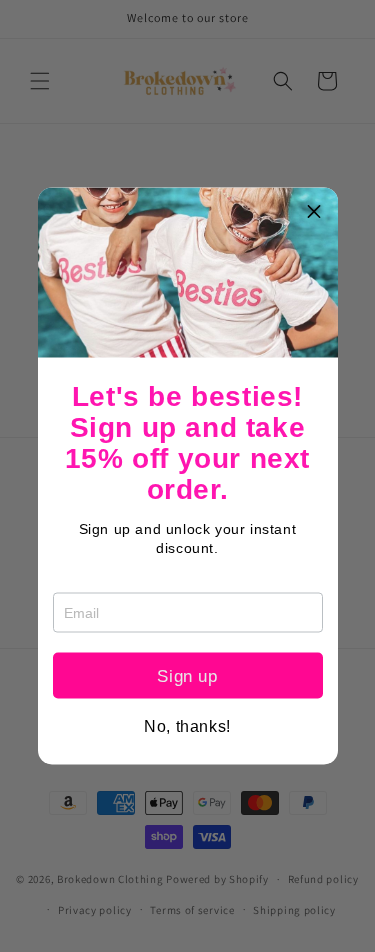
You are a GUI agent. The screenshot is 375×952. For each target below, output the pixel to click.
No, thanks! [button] (187, 727)
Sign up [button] (187, 675)
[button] (315, 211)
